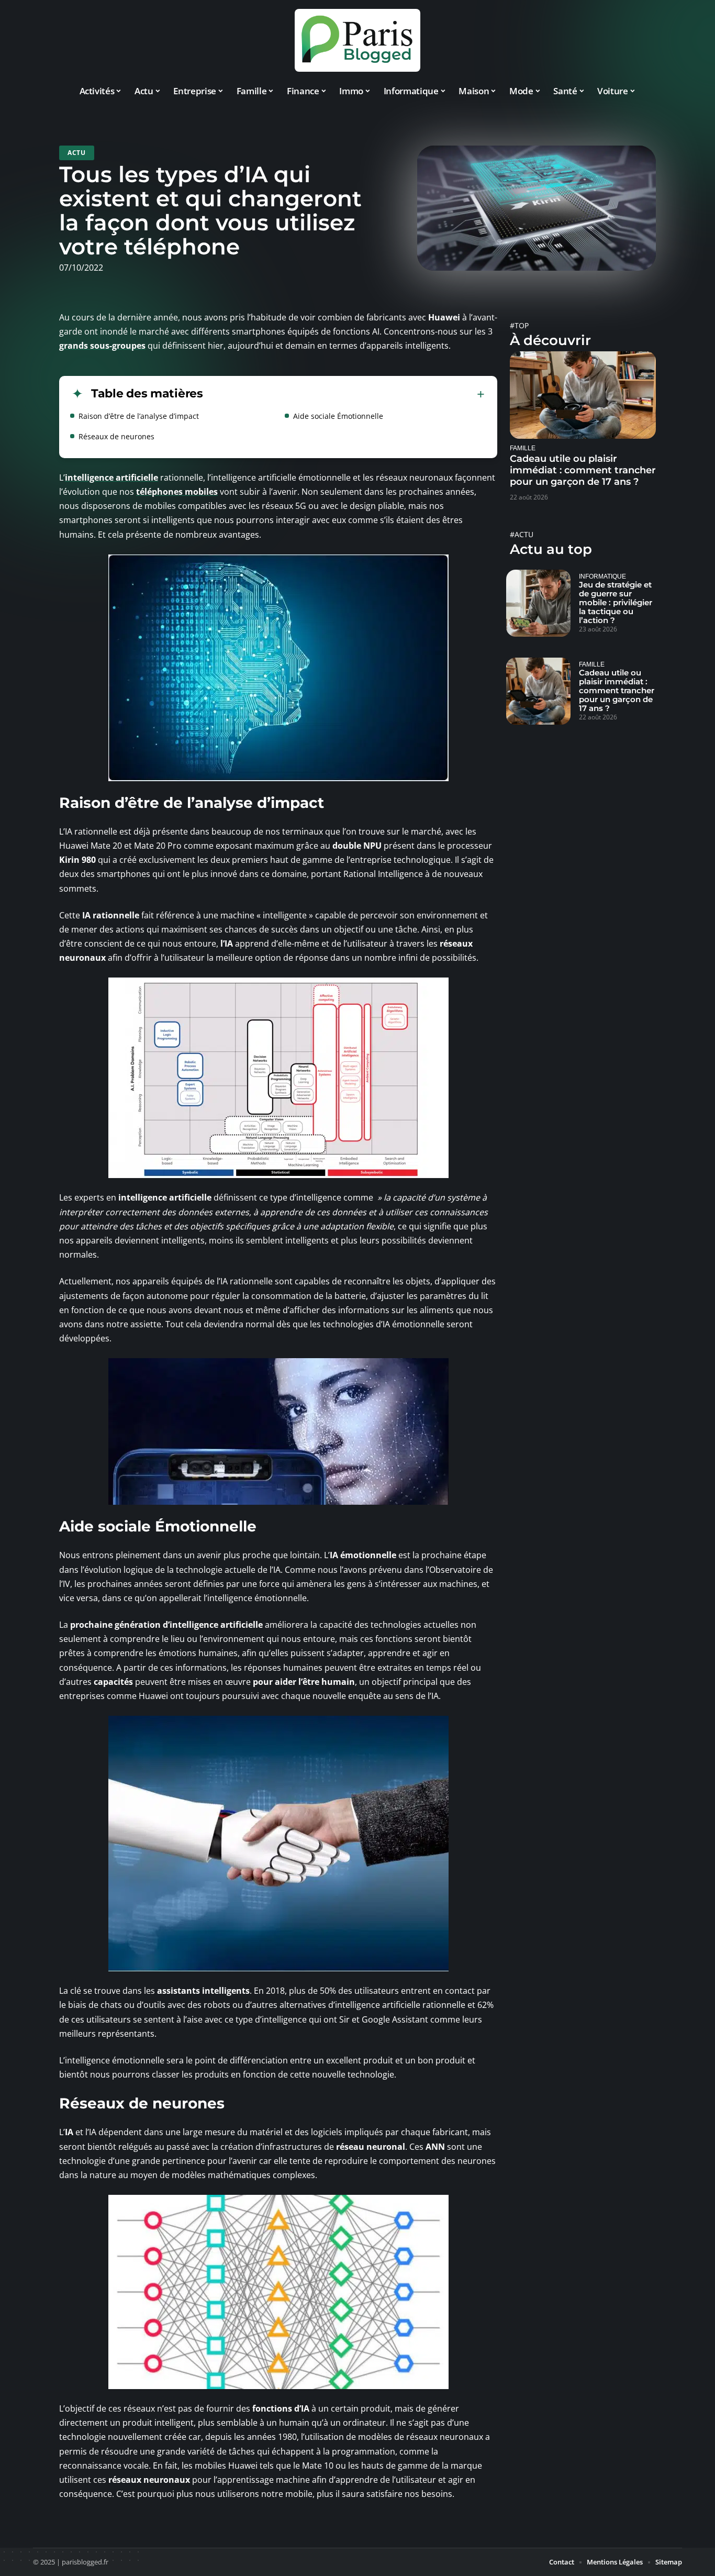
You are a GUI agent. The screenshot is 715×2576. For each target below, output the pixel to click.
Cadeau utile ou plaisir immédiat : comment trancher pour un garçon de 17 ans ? (583, 470)
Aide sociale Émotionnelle (338, 416)
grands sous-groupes (102, 346)
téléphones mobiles (177, 492)
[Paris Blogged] (357, 40)
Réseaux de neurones (116, 436)
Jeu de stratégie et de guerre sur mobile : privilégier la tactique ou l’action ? (616, 602)
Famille (523, 448)
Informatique (602, 576)
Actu (77, 153)
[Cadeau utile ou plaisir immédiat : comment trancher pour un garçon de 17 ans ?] (583, 395)
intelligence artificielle (111, 478)
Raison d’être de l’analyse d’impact (139, 416)
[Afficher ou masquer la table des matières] (344, 394)
